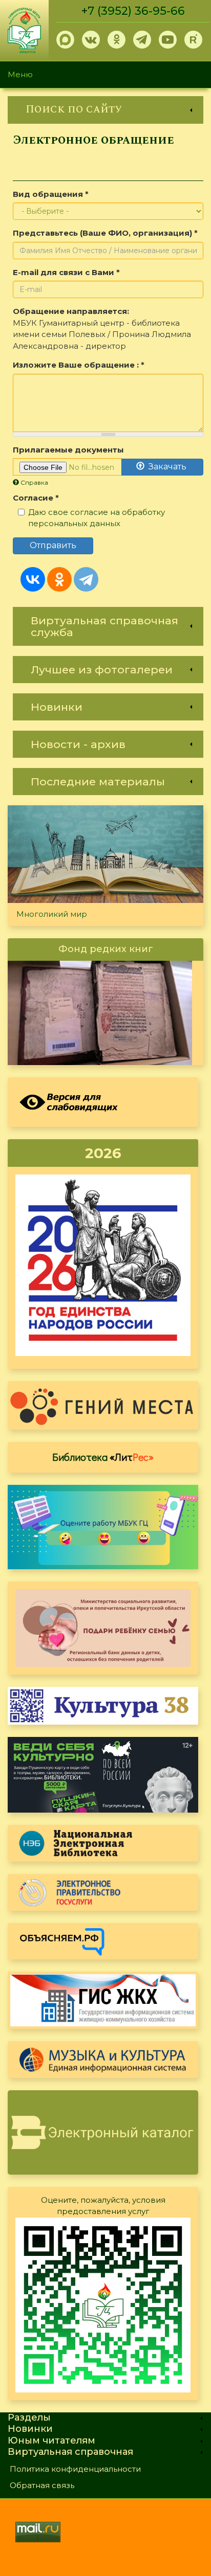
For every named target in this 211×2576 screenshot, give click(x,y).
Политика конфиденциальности (75, 2469)
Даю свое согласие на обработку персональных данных (97, 518)
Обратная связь (42, 2485)
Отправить (53, 545)
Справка (34, 482)
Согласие (36, 498)
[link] (105, 110)
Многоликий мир (52, 914)
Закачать (166, 467)
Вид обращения (51, 194)
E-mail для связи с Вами (66, 272)
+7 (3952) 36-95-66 (133, 11)
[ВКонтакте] (33, 579)
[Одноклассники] (59, 579)
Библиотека (103, 1457)
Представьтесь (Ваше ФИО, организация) (105, 233)
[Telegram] (86, 579)
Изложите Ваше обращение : (79, 365)
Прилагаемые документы (68, 450)
